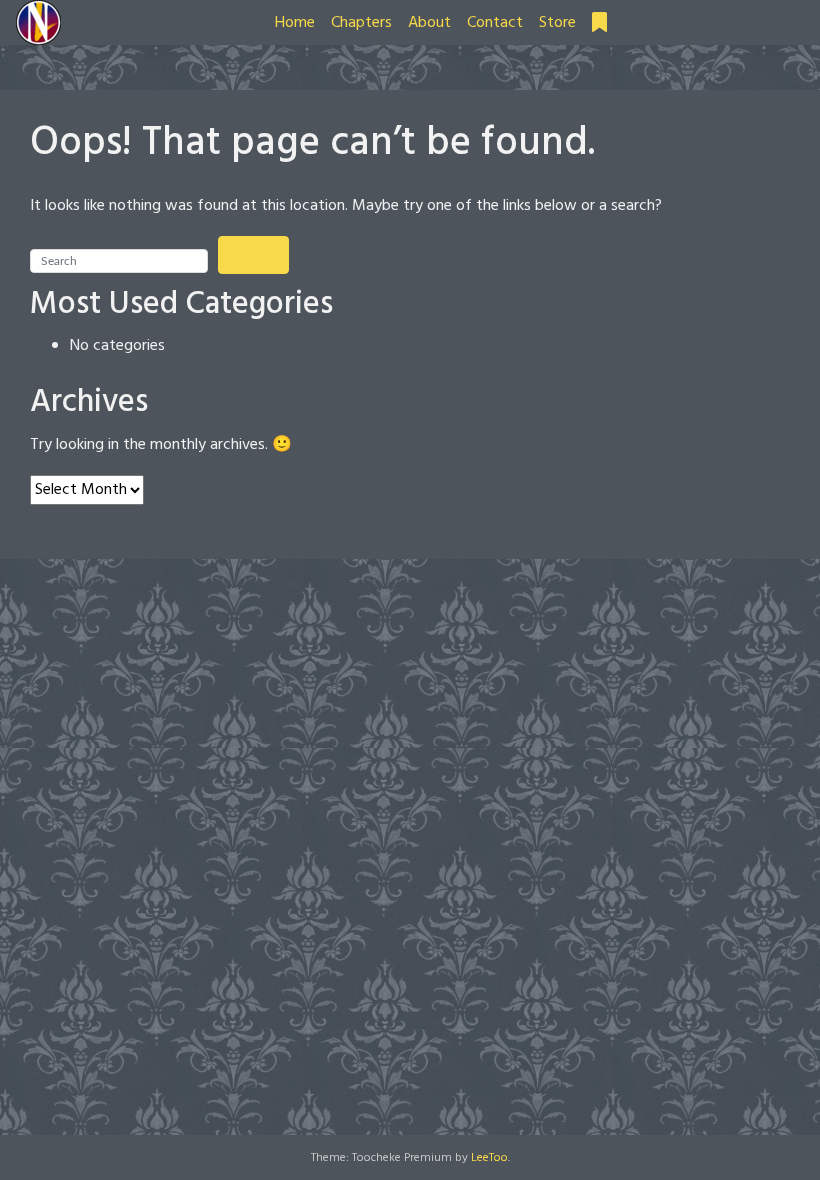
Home (295, 23)
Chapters (361, 23)
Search (253, 255)
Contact (495, 23)
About (429, 23)
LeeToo (489, 1158)
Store (557, 23)
